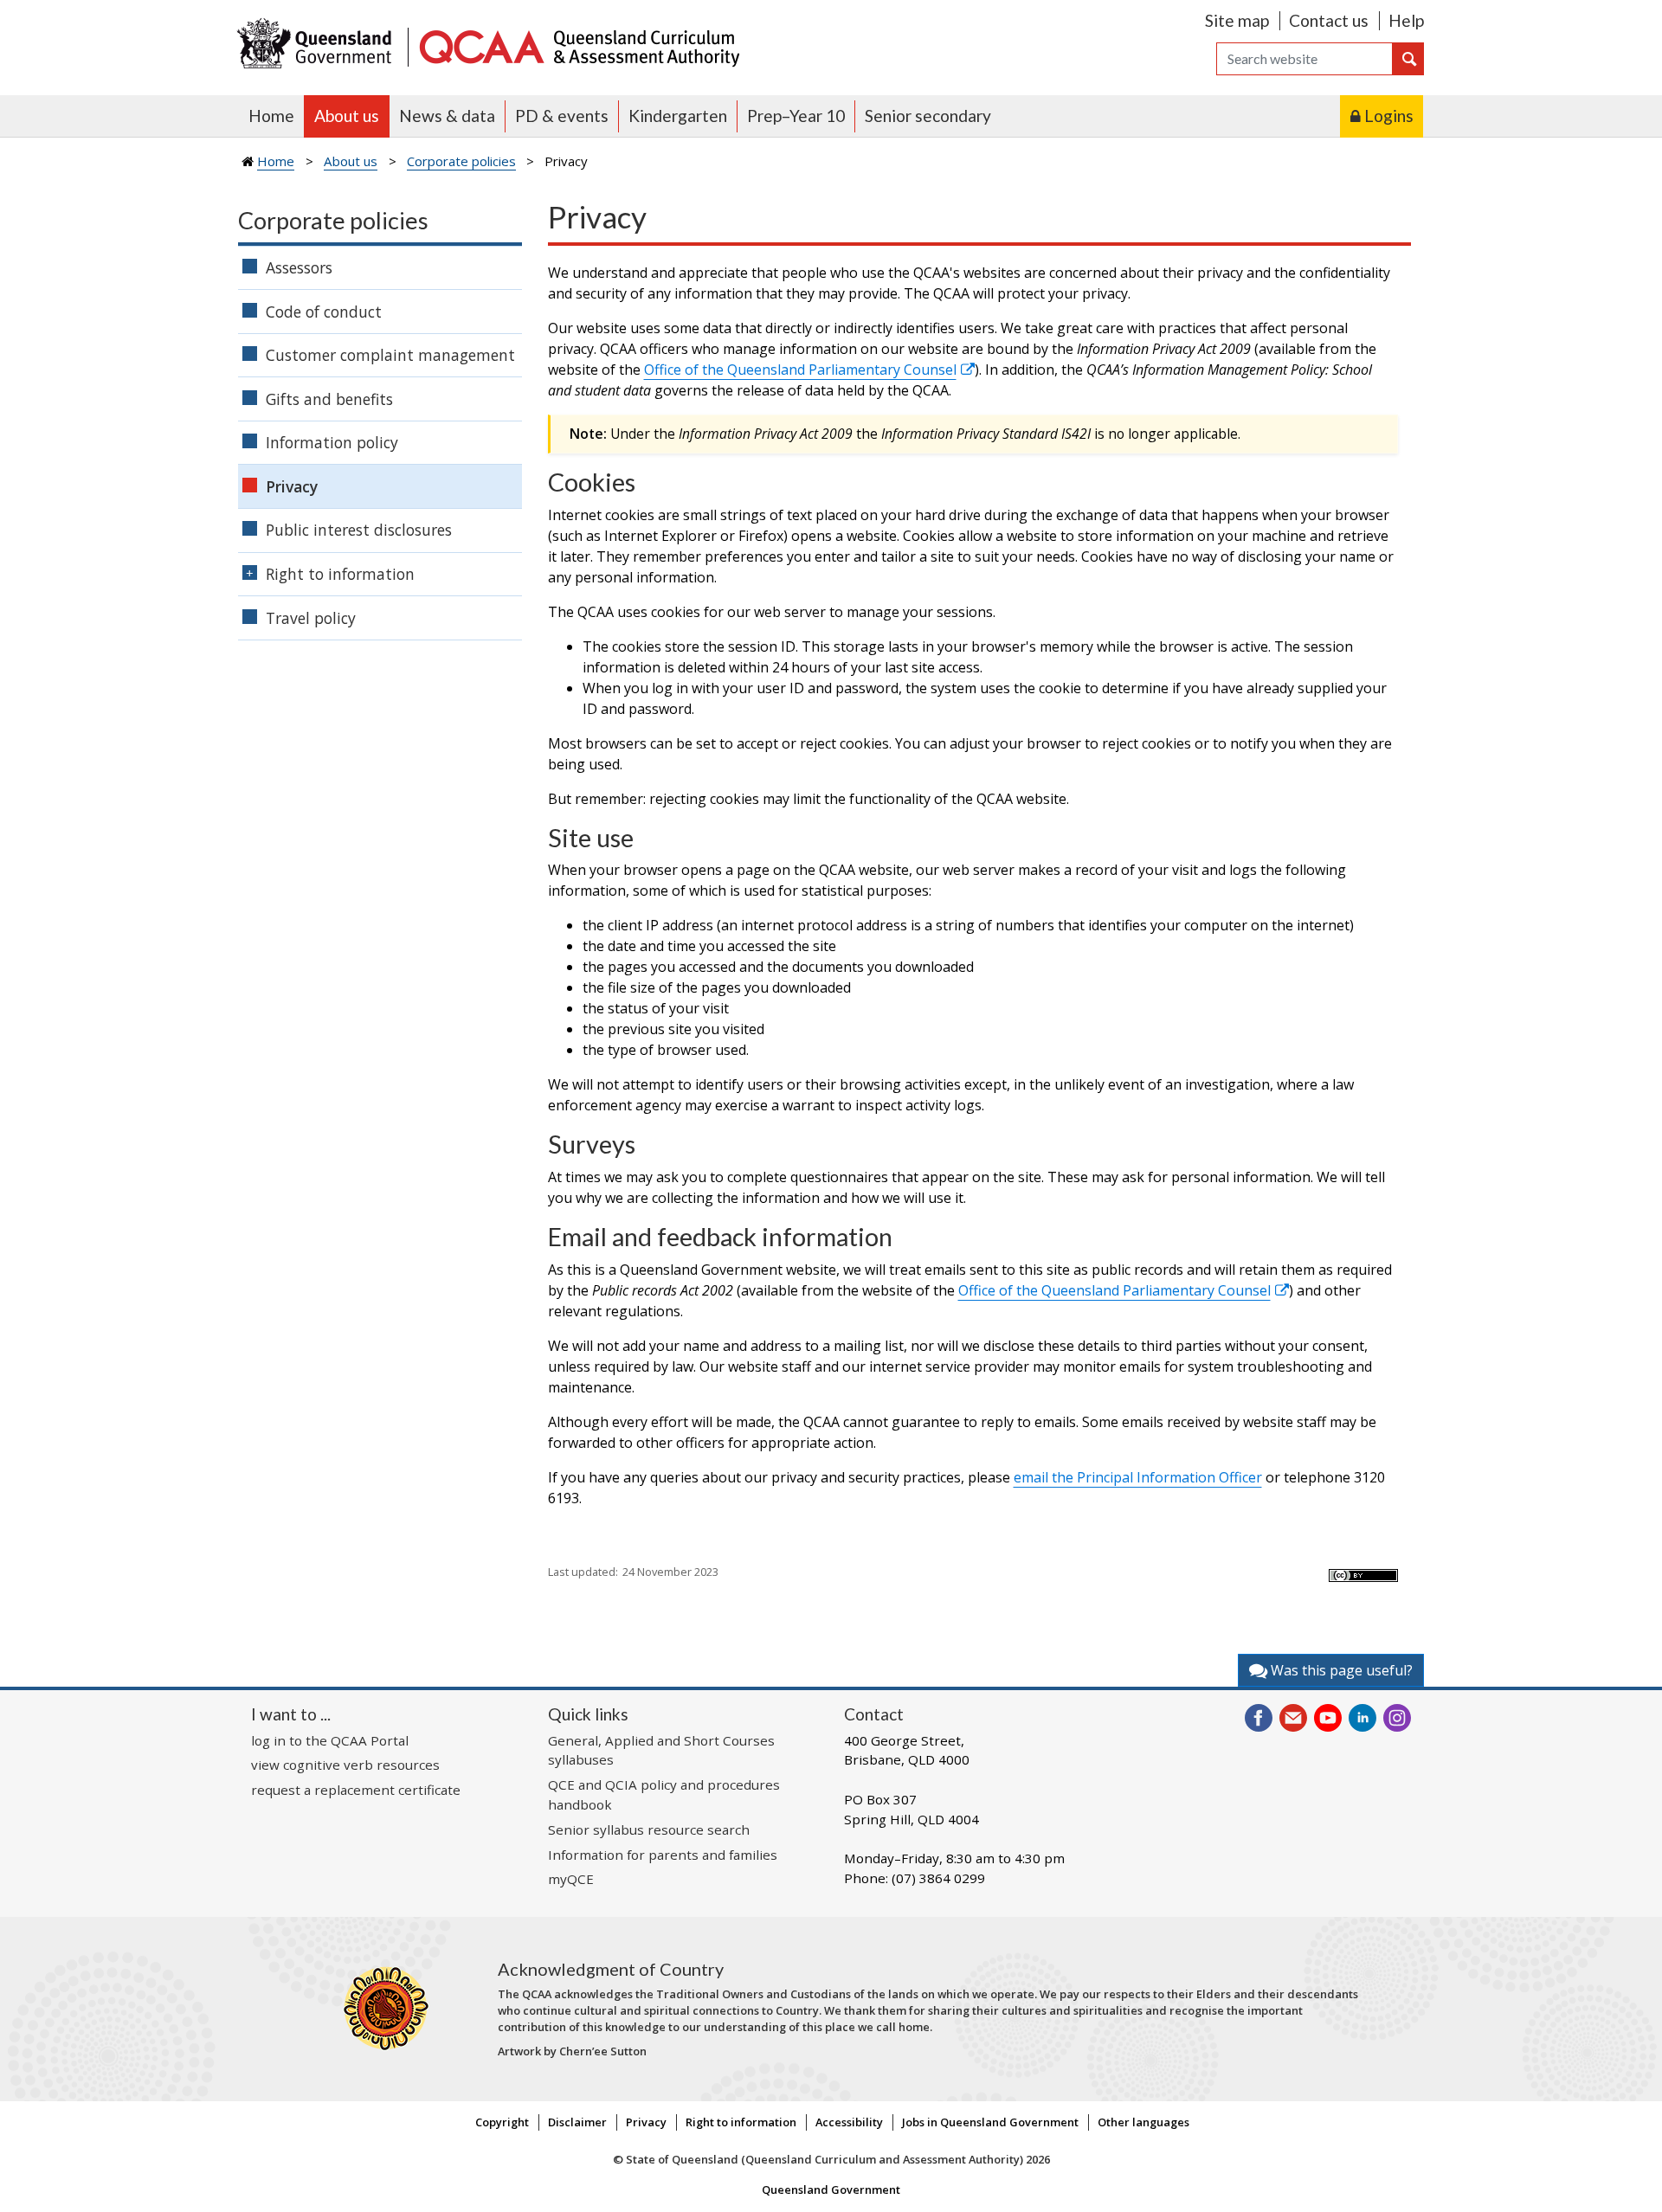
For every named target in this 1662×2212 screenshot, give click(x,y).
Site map (1237, 20)
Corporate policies (461, 161)
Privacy (292, 486)
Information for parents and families (663, 1855)
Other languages (1143, 2122)
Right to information (340, 574)
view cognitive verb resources (345, 1765)
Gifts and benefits (329, 399)
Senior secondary (928, 116)
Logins (1389, 116)
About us (347, 116)
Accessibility (849, 2122)
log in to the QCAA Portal (330, 1740)
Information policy (332, 442)
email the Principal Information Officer (1138, 1477)
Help (1406, 20)
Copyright (502, 2122)
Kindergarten (678, 116)
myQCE (571, 1879)
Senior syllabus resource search (649, 1829)
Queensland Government (831, 2189)
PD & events (562, 116)
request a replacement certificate (356, 1790)
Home (271, 116)
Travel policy (311, 618)
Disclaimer (577, 2122)
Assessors (299, 267)
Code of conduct (324, 312)
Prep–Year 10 (796, 116)
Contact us (1329, 20)
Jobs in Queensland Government (990, 2122)
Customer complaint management (390, 355)
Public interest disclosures (359, 530)
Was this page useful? (1340, 1670)
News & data (447, 116)
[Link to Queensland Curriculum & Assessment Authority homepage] (578, 45)
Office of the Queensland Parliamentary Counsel (800, 370)
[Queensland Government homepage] (318, 45)
